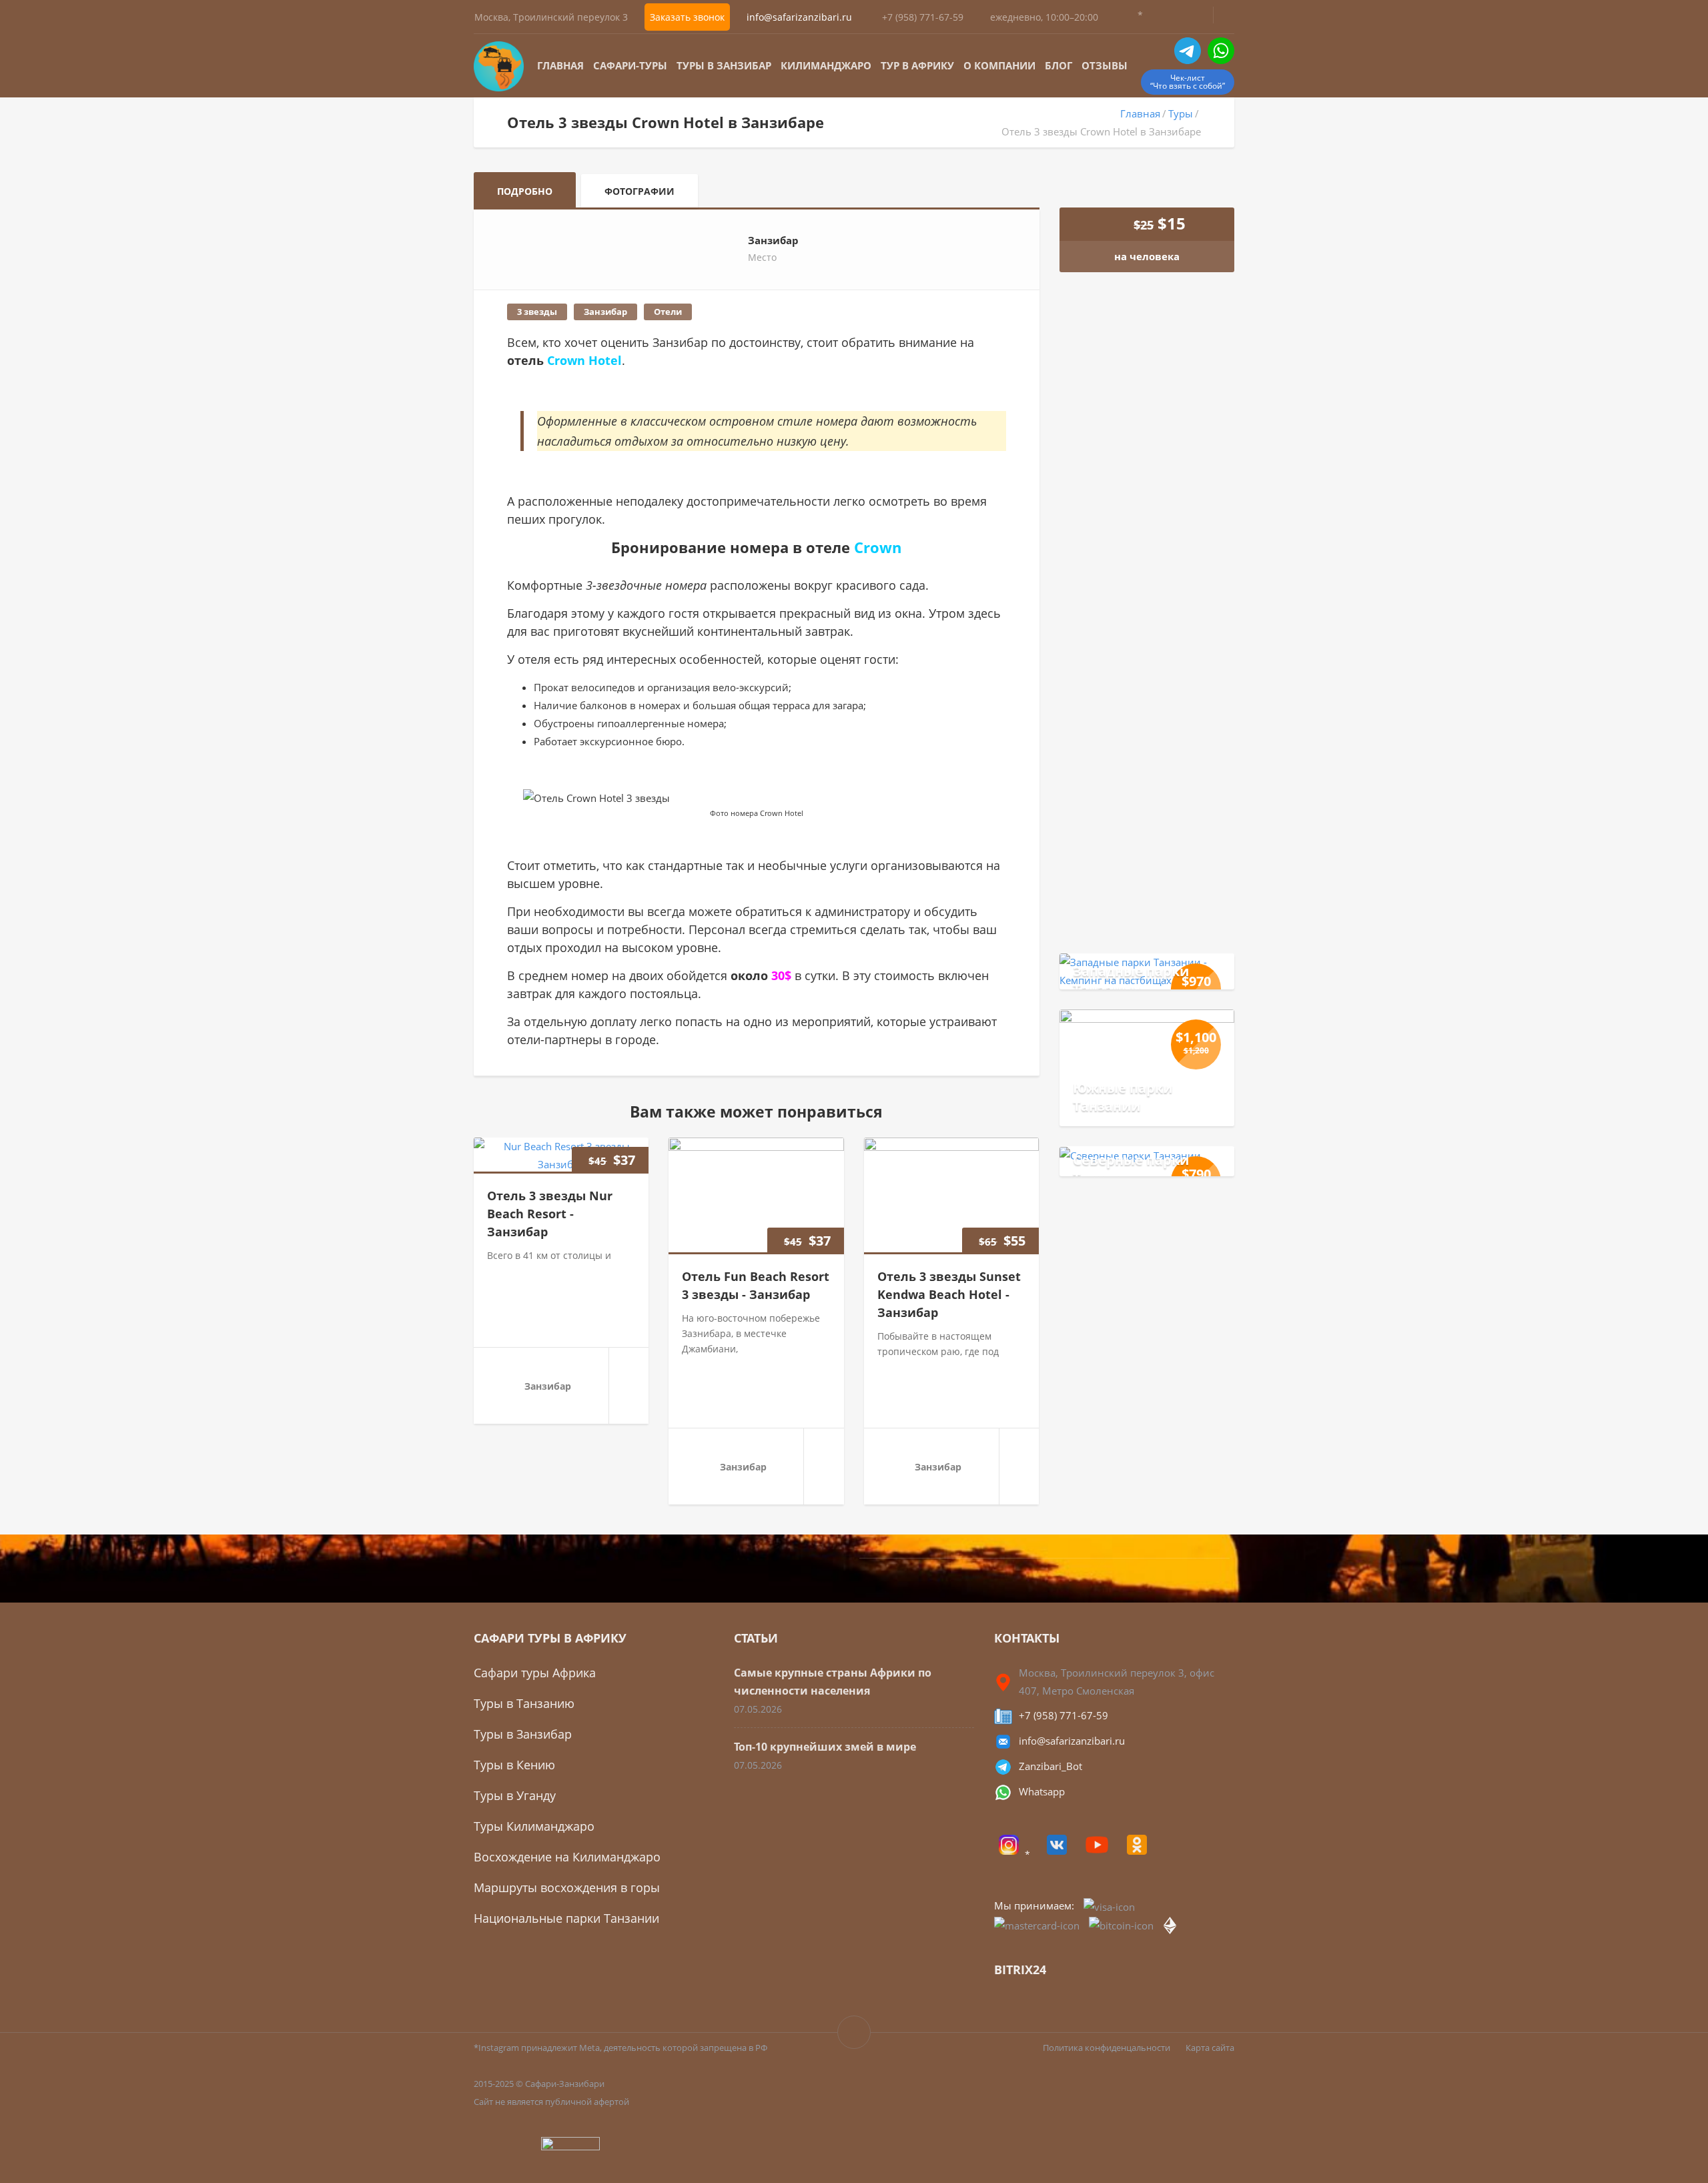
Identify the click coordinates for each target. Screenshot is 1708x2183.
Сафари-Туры (630, 65)
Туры (1181, 113)
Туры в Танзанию (524, 1703)
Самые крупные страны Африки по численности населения (833, 1682)
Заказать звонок (687, 17)
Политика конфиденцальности (1107, 2048)
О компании (999, 65)
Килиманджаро (826, 65)
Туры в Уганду (515, 1795)
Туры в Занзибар (724, 65)
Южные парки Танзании (1123, 1097)
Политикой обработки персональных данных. (1158, 772)
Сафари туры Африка (535, 1673)
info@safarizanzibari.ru (1072, 1741)
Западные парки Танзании (1131, 980)
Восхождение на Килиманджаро (567, 1857)
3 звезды (537, 312)
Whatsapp (1042, 1791)
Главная (560, 65)
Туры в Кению (514, 1765)
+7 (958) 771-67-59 (923, 17)
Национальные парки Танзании (566, 1918)
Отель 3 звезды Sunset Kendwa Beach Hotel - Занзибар (949, 1294)
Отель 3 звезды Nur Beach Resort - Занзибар (550, 1214)
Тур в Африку (917, 65)
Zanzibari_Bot (1050, 1766)
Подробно (525, 191)
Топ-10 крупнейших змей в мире (825, 1747)
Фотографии (639, 191)
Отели (668, 312)
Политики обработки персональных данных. (1157, 839)
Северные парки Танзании (1131, 1169)
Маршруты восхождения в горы (567, 1887)
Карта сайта (1210, 2048)
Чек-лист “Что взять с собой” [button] (1188, 82)
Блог (1058, 65)
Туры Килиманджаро (534, 1826)
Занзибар (605, 312)
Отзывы (1105, 65)
